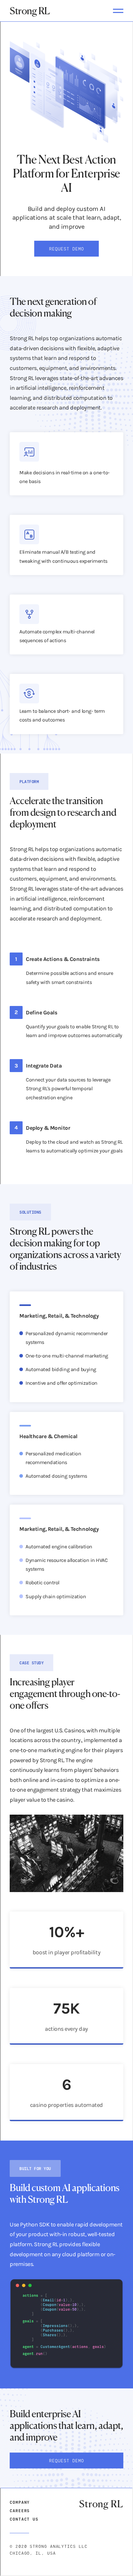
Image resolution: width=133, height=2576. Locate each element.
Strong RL (30, 11)
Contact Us (24, 2519)
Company (20, 2502)
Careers (20, 2511)
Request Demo (66, 249)
